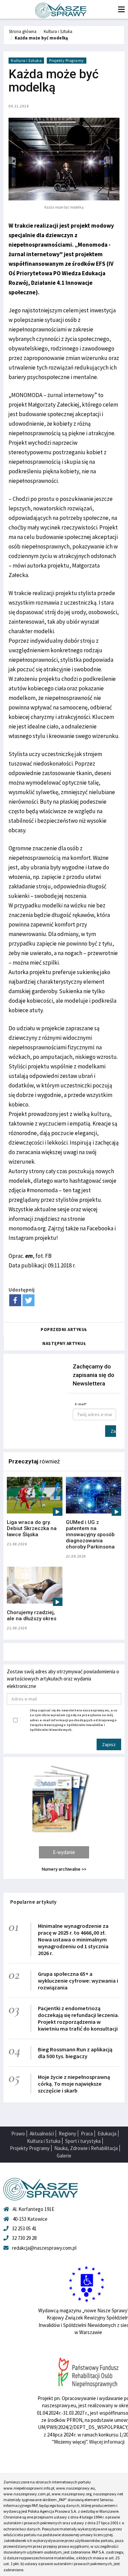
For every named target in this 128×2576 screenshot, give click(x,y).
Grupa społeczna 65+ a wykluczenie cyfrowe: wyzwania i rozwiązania (78, 1981)
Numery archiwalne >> (64, 1869)
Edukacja (107, 2134)
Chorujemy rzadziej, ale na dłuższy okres (32, 1615)
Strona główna (23, 31)
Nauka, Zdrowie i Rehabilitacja (86, 2148)
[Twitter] (29, 1300)
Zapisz (113, 1431)
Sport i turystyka (83, 2141)
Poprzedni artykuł (64, 1330)
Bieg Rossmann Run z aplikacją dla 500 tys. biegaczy (75, 2053)
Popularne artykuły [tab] (33, 1902)
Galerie (64, 2156)
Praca (87, 2134)
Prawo (18, 2134)
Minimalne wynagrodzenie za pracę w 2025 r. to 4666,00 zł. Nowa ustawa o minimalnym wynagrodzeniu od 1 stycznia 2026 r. (73, 1939)
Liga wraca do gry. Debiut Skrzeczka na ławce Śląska (32, 1528)
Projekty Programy (67, 60)
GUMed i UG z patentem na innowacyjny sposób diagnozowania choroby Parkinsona (90, 1535)
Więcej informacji (107, 2442)
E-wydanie (64, 1852)
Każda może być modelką (41, 38)
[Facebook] (15, 1300)
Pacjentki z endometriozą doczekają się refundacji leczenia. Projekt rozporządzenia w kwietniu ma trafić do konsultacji (79, 2018)
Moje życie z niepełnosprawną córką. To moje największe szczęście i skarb (74, 2084)
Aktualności (42, 2134)
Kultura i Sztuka (58, 31)
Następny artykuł (64, 1343)
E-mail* (81, 1404)
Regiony (67, 2134)
